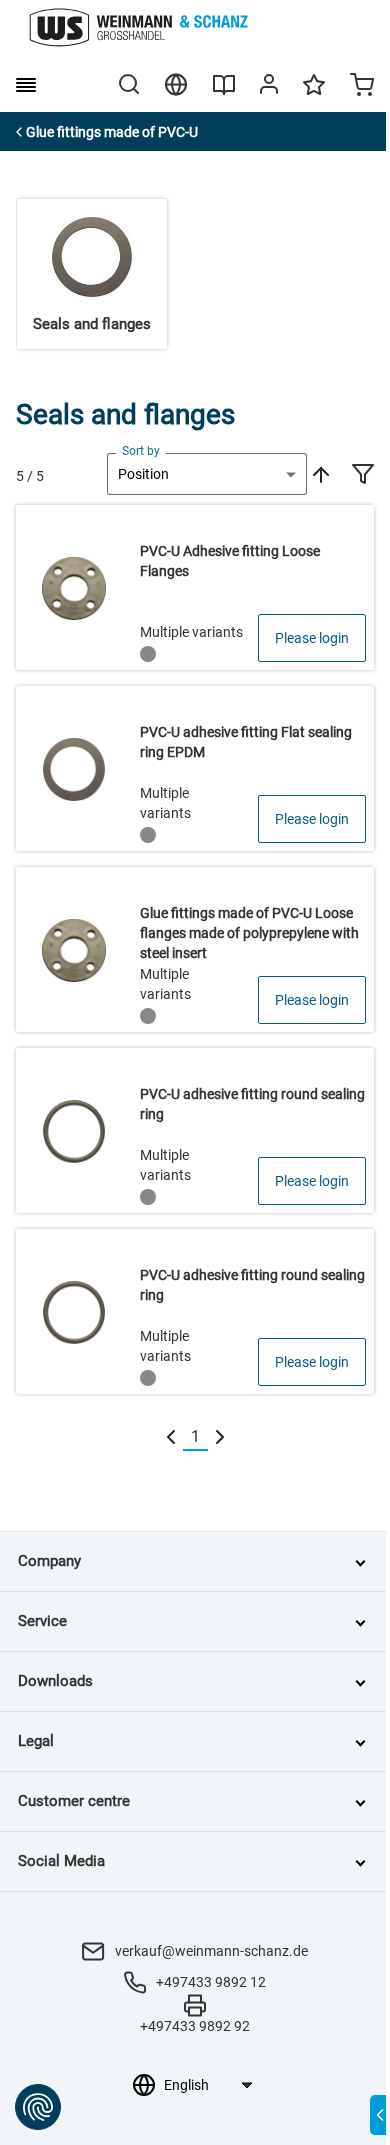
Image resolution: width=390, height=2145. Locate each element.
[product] (195, 587)
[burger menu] (26, 85)
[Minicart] (362, 87)
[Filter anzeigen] (363, 476)
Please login (312, 638)
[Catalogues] (224, 92)
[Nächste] (220, 1437)
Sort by (141, 451)
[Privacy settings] (38, 2107)
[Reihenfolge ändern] (319, 474)
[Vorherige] (171, 1437)
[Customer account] (269, 88)
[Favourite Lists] (314, 94)
